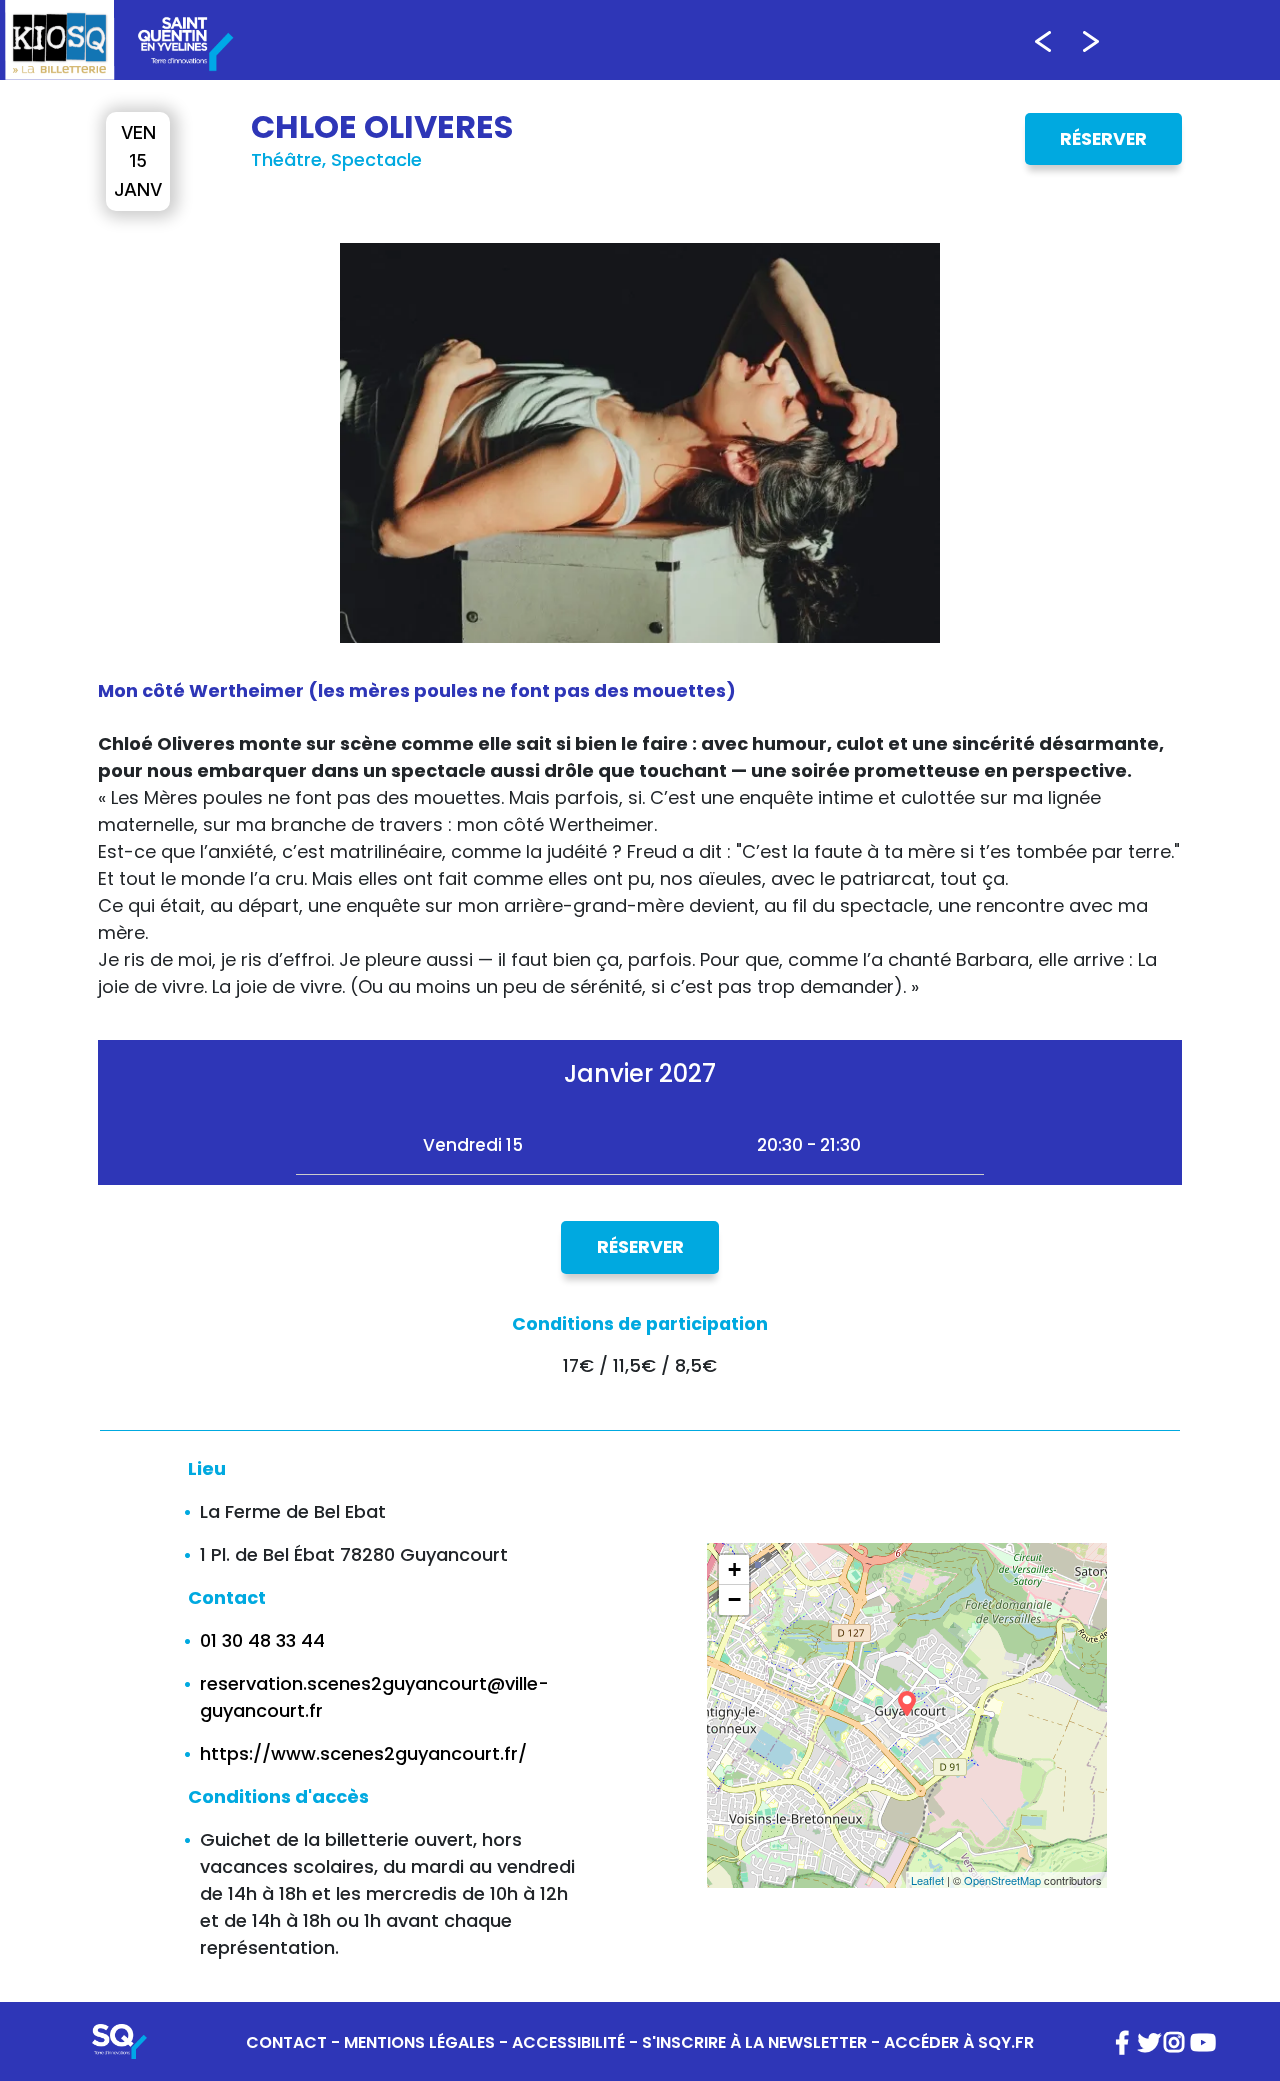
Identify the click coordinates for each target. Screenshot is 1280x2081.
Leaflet (927, 1880)
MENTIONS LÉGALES (419, 2042)
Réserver (1103, 139)
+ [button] (734, 1569)
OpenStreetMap (1002, 1880)
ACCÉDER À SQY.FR (959, 2042)
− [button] (734, 1599)
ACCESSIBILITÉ (568, 2042)
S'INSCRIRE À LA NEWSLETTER (754, 2042)
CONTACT (286, 2042)
